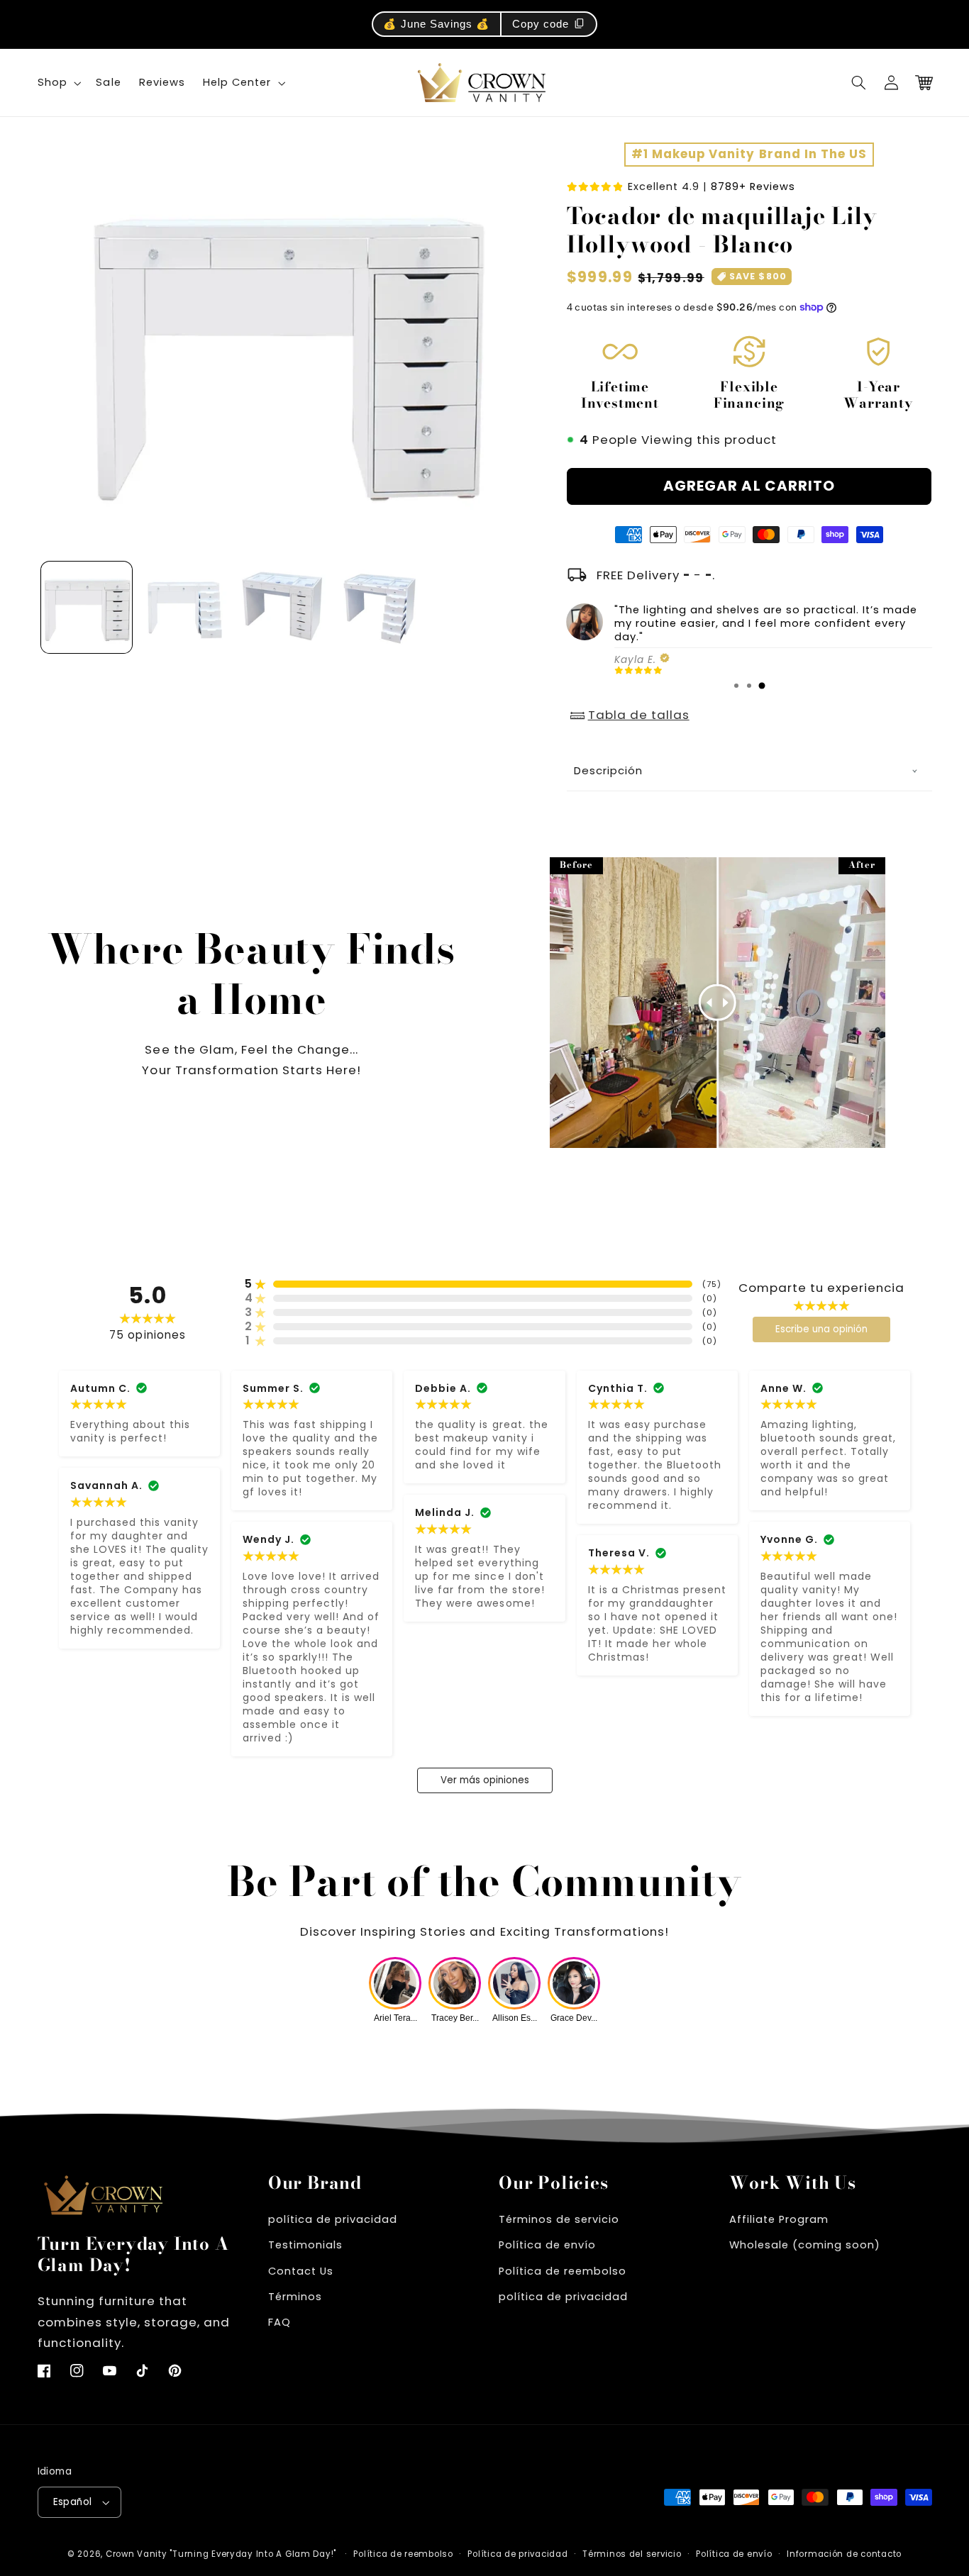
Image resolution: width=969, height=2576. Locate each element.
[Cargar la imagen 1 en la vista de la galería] (87, 608)
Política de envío (547, 2245)
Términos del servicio (632, 2554)
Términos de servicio (559, 2219)
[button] (859, 83)
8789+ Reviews (753, 186)
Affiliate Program (779, 2219)
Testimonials (305, 2245)
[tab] (736, 686)
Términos (295, 2297)
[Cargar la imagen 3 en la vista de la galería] (283, 608)
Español (73, 2502)
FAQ (279, 2322)
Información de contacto (844, 2554)
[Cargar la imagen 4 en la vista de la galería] (382, 608)
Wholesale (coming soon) (805, 2245)
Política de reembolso (563, 2271)
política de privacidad (333, 2219)
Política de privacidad (517, 2554)
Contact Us (301, 2271)
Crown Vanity (137, 2554)
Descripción (608, 770)
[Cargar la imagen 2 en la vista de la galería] (184, 608)
